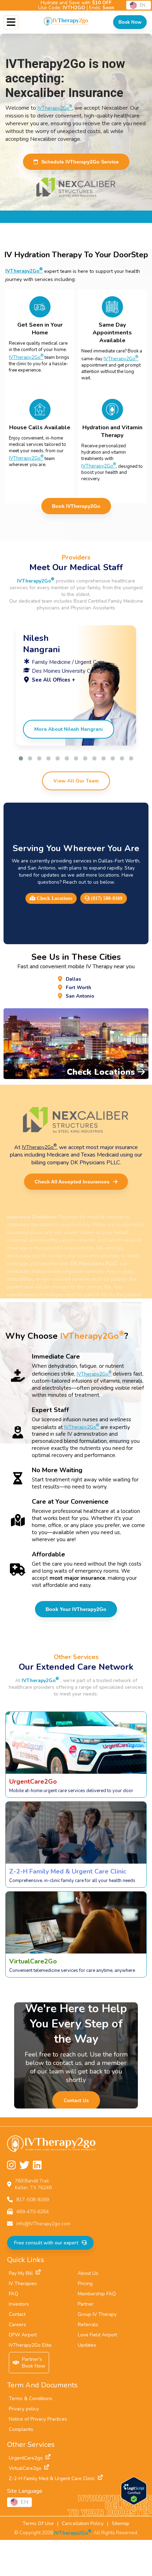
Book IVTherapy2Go (76, 506)
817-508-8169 (33, 2200)
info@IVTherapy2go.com (43, 2224)
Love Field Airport (97, 2335)
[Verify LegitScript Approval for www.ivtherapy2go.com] (134, 2503)
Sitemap (121, 2523)
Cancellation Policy (83, 2523)
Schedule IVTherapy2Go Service (80, 162)
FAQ (14, 2294)
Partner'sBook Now (34, 2363)
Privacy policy (24, 2409)
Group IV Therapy (97, 2314)
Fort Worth (78, 988)
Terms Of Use (38, 2523)
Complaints (21, 2429)
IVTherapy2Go (55, 108)
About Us (88, 2273)
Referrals (88, 2325)
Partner (86, 2304)
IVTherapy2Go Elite (30, 2345)
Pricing (85, 2284)
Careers (17, 2325)
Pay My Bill (21, 2273)
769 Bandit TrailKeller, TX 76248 (33, 2184)
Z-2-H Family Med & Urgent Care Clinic (52, 2479)
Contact (17, 2314)
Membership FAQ (97, 2294)
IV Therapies (23, 2284)
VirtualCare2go (25, 2468)
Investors (19, 2304)
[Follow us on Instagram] (11, 2165)
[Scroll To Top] (141, 2565)
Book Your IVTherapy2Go (76, 1609)
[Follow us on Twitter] (24, 2165)
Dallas (73, 979)
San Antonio (80, 996)
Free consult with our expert (46, 2243)
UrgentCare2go (26, 2458)
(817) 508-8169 (106, 898)
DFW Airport (23, 2335)
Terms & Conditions (31, 2399)
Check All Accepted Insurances (72, 1182)
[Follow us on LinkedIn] (37, 2165)
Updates (87, 2345)
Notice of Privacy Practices (38, 2419)
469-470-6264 (33, 2212)
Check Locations (54, 898)
